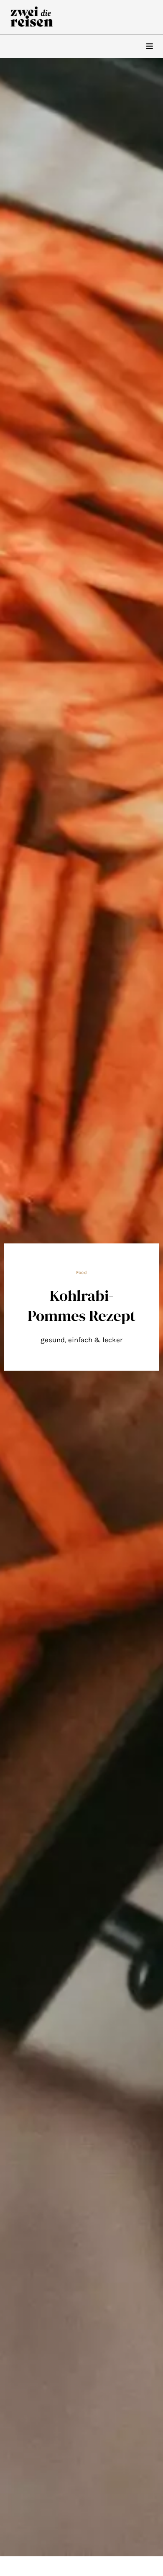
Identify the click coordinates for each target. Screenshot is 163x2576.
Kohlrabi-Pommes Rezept (81, 1305)
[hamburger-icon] (149, 46)
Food (81, 1273)
